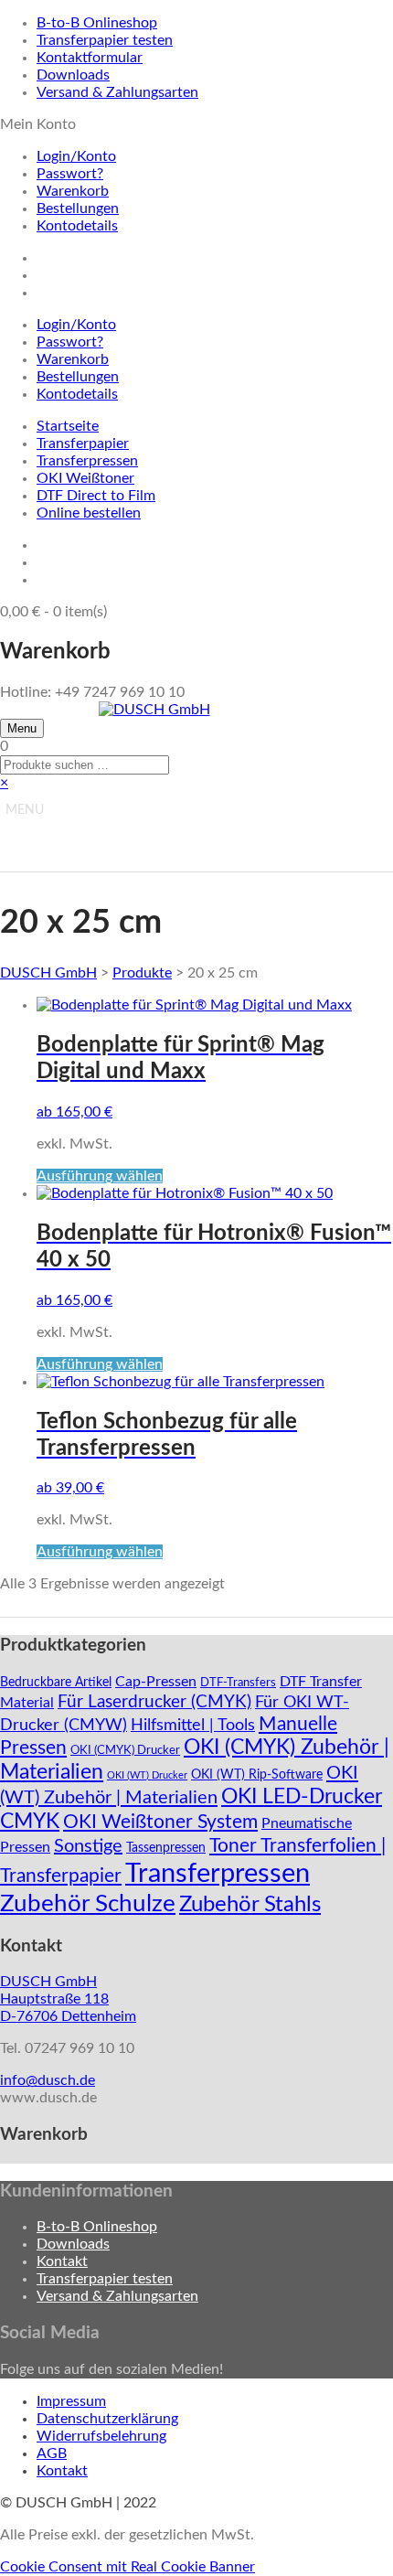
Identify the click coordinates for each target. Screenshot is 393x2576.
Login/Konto (76, 156)
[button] (25, 810)
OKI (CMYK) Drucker (125, 1750)
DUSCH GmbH (48, 973)
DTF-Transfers (238, 1683)
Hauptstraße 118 (54, 1999)
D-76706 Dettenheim (68, 2016)
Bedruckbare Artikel (56, 1683)
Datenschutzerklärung (107, 2419)
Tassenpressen (166, 1848)
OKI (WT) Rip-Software (257, 1775)
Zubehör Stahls (250, 1905)
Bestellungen (78, 208)
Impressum (71, 2401)
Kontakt (62, 2261)
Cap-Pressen (156, 1682)
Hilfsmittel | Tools (193, 1725)
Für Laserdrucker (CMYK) (154, 1702)
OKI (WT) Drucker (147, 1775)
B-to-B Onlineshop (97, 23)
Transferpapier (83, 444)
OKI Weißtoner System (160, 1822)
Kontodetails (77, 226)
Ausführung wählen (100, 1176)
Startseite (68, 426)
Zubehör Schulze (88, 1904)
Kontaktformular (90, 58)
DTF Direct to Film (96, 496)
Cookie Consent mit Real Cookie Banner (127, 2567)
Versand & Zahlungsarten (117, 92)
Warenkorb (73, 191)
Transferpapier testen (105, 40)
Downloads (73, 75)
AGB (52, 2453)
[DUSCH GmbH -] (154, 710)
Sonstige (88, 1846)
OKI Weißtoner (85, 478)
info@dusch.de (48, 2080)
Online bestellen (89, 513)
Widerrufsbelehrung (101, 2436)
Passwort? (70, 174)
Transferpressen (87, 461)
